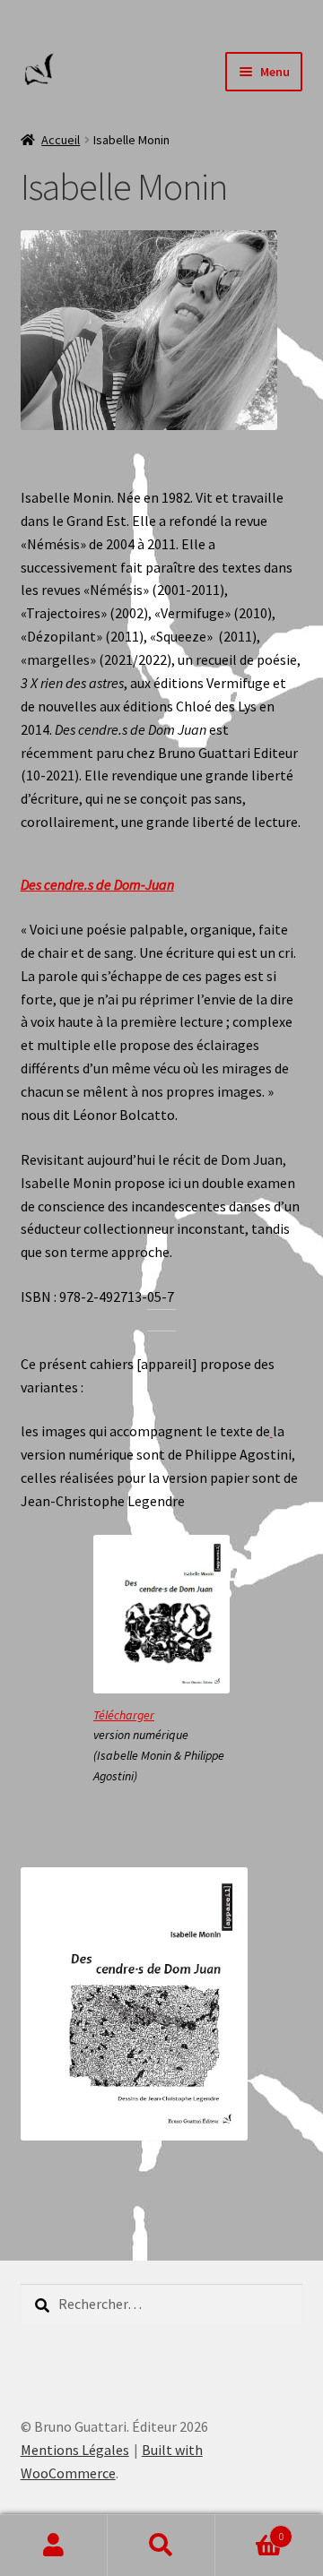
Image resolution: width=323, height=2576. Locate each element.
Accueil (61, 140)
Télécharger (124, 1715)
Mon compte (54, 2546)
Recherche (161, 2546)
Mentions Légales (75, 2450)
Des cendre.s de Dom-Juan (97, 884)
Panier (249, 2530)
